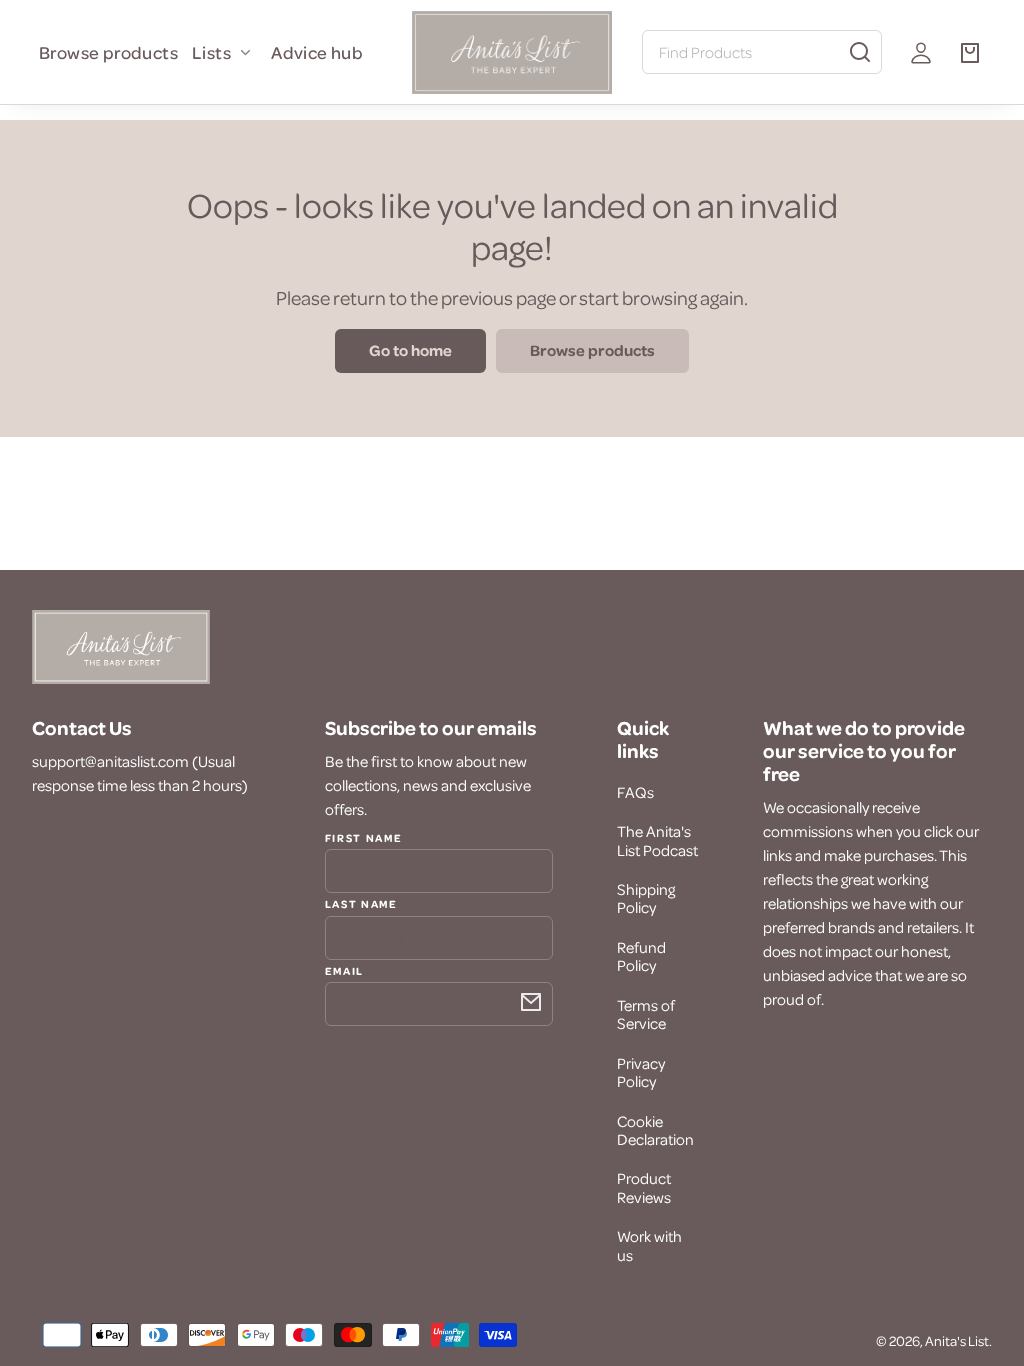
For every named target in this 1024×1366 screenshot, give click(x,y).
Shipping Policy (646, 898)
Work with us (649, 1245)
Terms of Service (646, 1014)
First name (364, 838)
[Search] (860, 52)
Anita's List (957, 1340)
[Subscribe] (531, 1002)
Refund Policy (641, 956)
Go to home (410, 350)
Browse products (108, 52)
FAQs (635, 792)
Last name (361, 903)
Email (344, 970)
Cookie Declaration (655, 1130)
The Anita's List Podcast (657, 840)
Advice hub (317, 52)
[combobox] (762, 52)
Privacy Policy (641, 1072)
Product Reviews (644, 1187)
